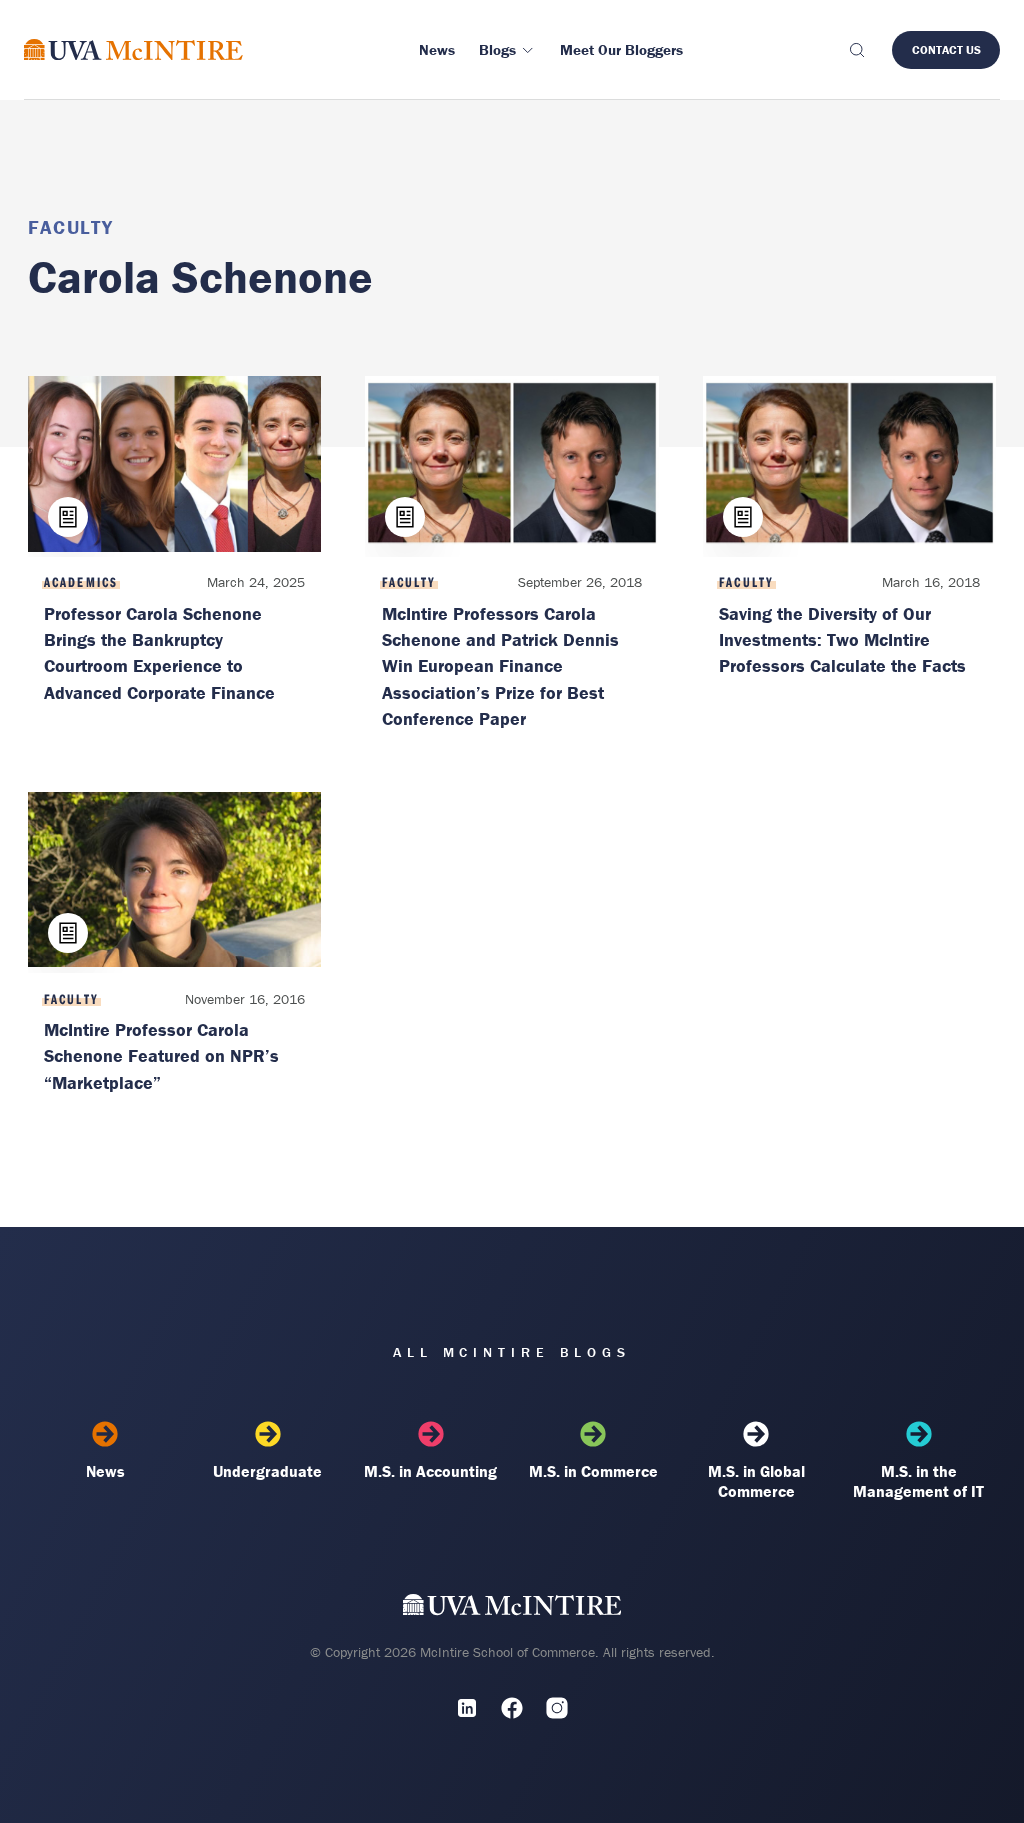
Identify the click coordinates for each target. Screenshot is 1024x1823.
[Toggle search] (856, 50)
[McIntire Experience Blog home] (133, 49)
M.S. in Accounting (430, 1471)
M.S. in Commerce (593, 1471)
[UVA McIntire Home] (512, 1609)
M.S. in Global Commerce (756, 1481)
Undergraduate (267, 1471)
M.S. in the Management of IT (918, 1481)
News (105, 1471)
